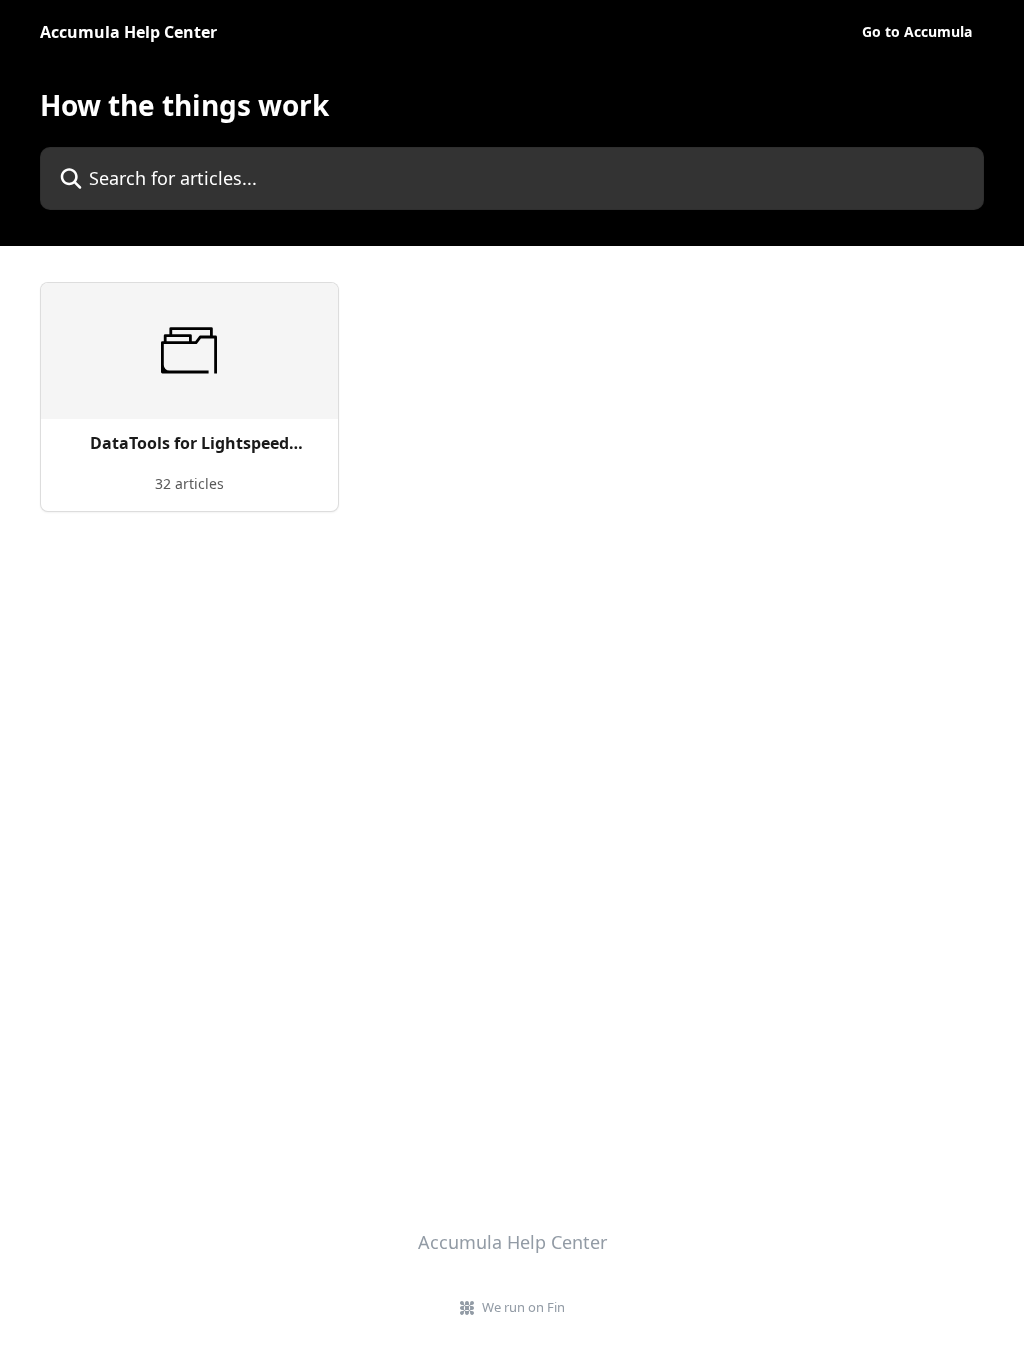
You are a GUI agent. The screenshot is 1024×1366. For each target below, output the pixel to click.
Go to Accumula (917, 32)
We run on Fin (523, 1307)
